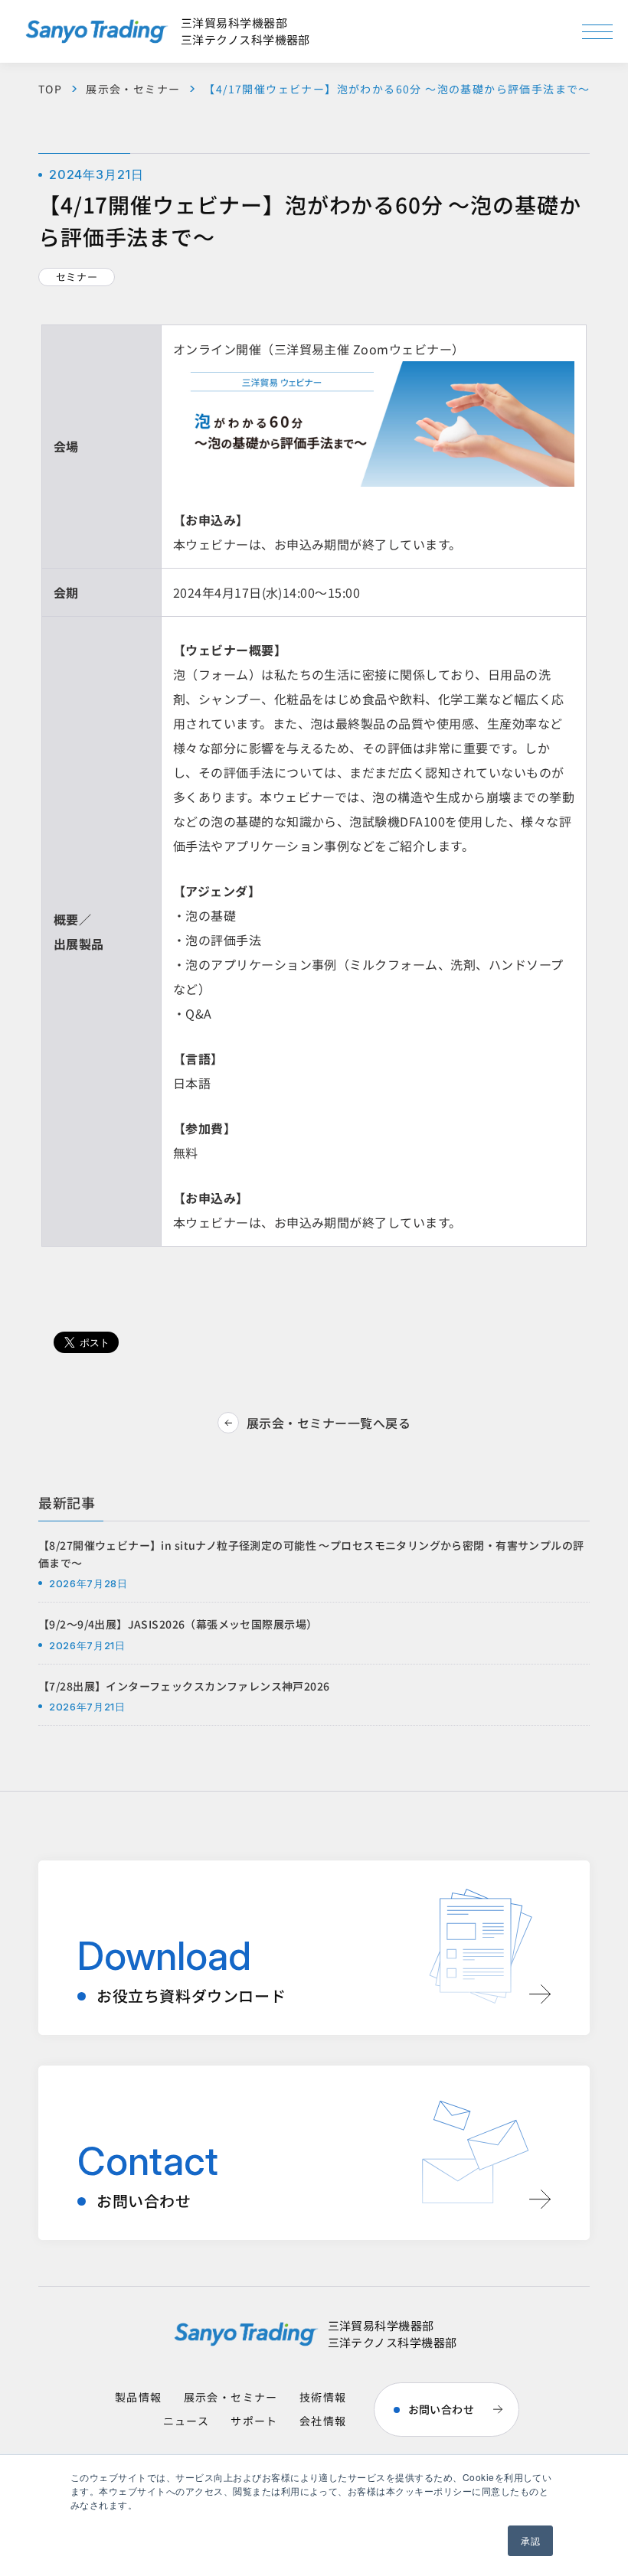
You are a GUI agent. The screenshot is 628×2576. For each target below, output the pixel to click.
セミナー (77, 277)
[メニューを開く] (597, 32)
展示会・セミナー (133, 89)
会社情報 (323, 2421)
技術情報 (323, 2397)
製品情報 (139, 2397)
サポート (254, 2421)
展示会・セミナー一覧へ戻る (329, 1423)
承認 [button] (530, 2540)
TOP (50, 89)
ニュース (186, 2421)
